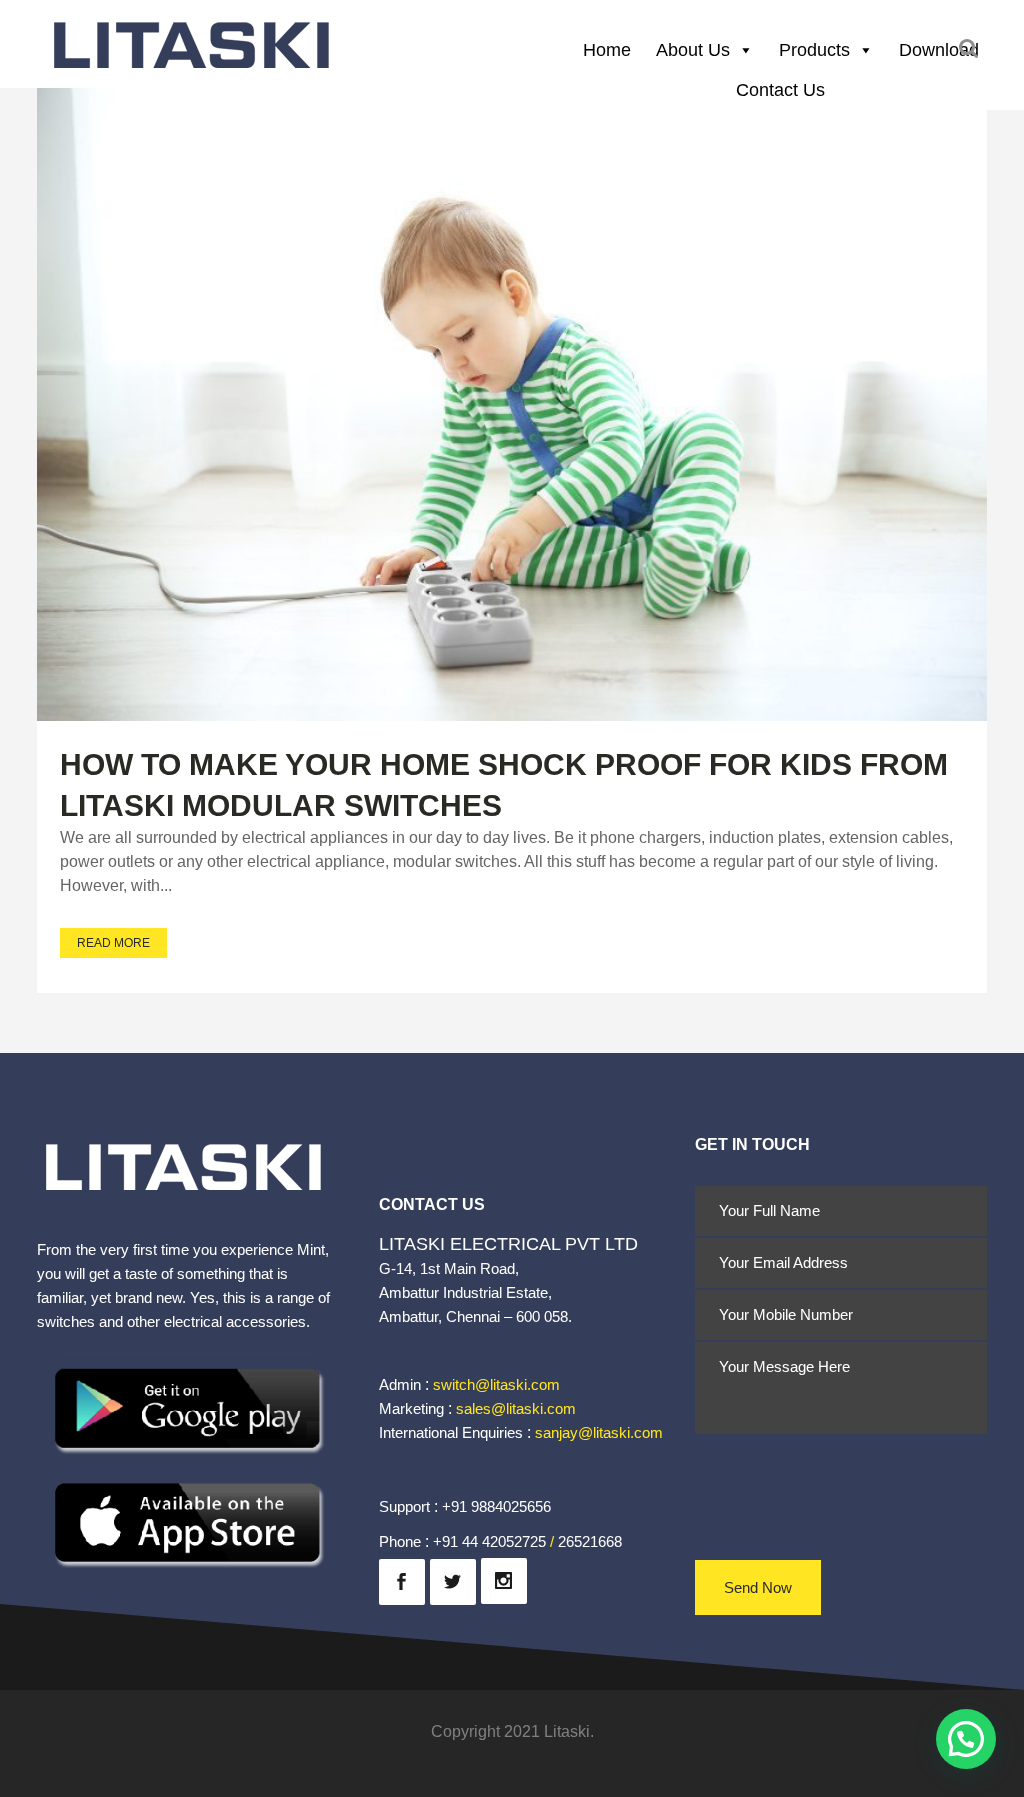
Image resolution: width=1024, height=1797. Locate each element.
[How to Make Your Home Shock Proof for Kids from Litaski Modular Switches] (512, 404)
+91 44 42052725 (489, 1541)
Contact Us (780, 90)
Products (814, 50)
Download (939, 50)
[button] (966, 1739)
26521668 (590, 1541)
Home (607, 50)
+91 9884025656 (496, 1506)
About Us (693, 50)
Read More (113, 943)
